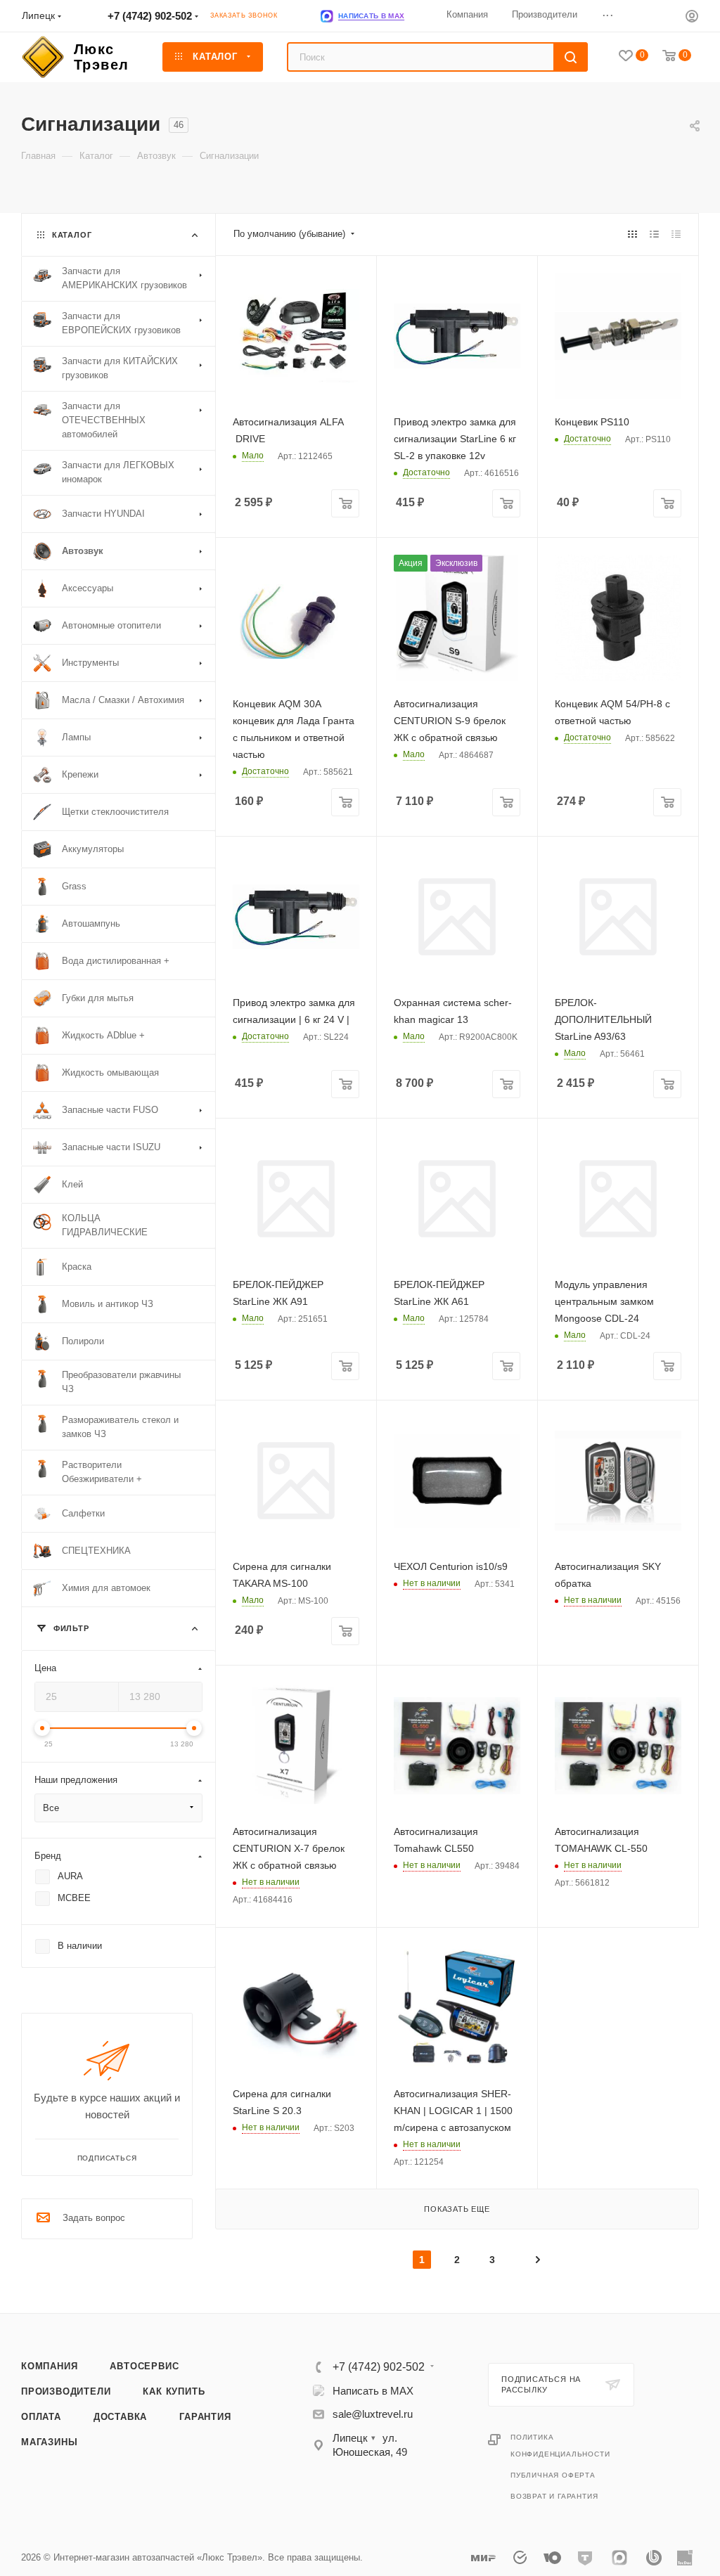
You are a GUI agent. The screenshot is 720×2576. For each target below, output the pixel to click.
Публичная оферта (553, 2475)
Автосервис (144, 2366)
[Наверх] (652, 2259)
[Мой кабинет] (692, 18)
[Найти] (571, 57)
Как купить (174, 2391)
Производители (66, 2391)
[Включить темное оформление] (665, 15)
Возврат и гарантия (554, 2496)
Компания (49, 2366)
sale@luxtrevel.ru (373, 2414)
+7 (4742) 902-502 (150, 16)
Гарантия (205, 2417)
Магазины (49, 2442)
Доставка (120, 2417)
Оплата (41, 2417)
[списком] (654, 234)
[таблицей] (676, 234)
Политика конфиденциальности (560, 2446)
